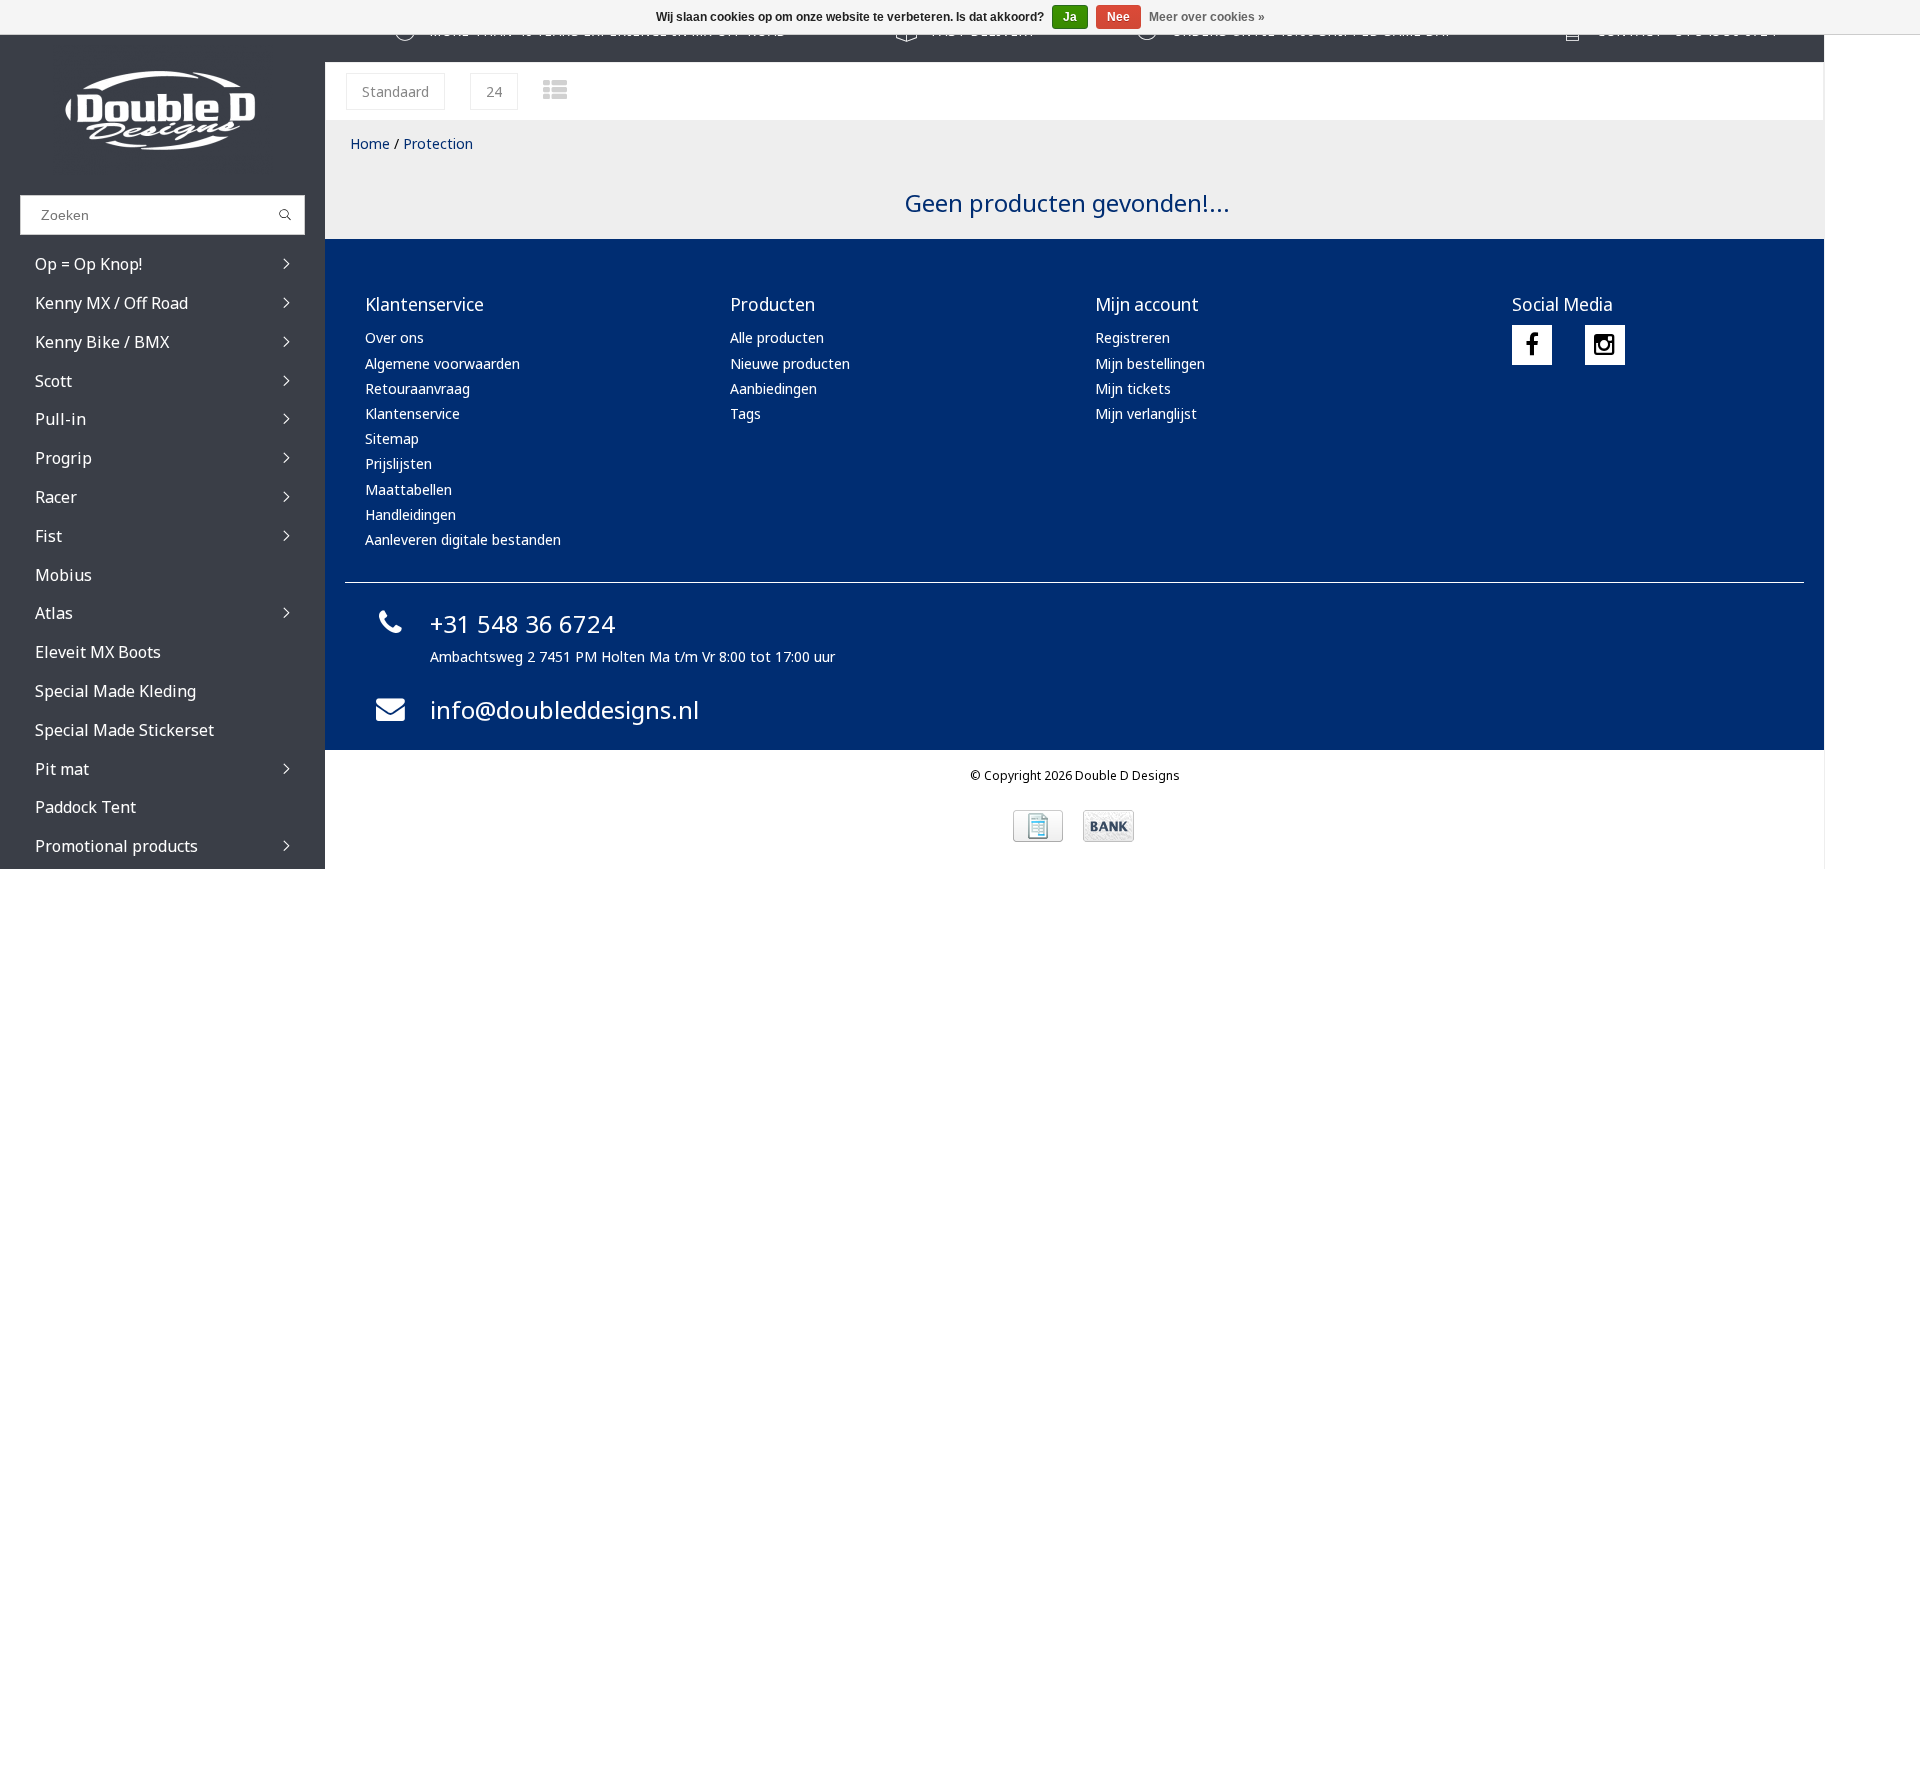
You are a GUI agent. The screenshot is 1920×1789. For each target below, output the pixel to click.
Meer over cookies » (1207, 17)
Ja (1070, 17)
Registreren (1132, 337)
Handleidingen (410, 514)
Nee (1118, 17)
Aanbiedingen (773, 388)
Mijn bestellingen (1150, 363)
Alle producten (777, 337)
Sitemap (392, 438)
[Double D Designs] (162, 110)
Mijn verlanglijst (1146, 413)
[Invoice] (1038, 826)
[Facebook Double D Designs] (1532, 345)
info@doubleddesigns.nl (564, 709)
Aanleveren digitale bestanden (463, 539)
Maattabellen (408, 489)
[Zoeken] (285, 215)
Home (370, 143)
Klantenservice (412, 413)
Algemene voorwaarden (442, 363)
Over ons (394, 337)
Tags (745, 413)
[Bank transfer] (1108, 826)
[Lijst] (555, 89)
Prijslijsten (398, 463)
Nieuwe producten (790, 363)
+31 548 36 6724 (522, 623)
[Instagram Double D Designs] (1605, 345)
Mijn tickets (1133, 388)
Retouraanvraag (417, 388)
